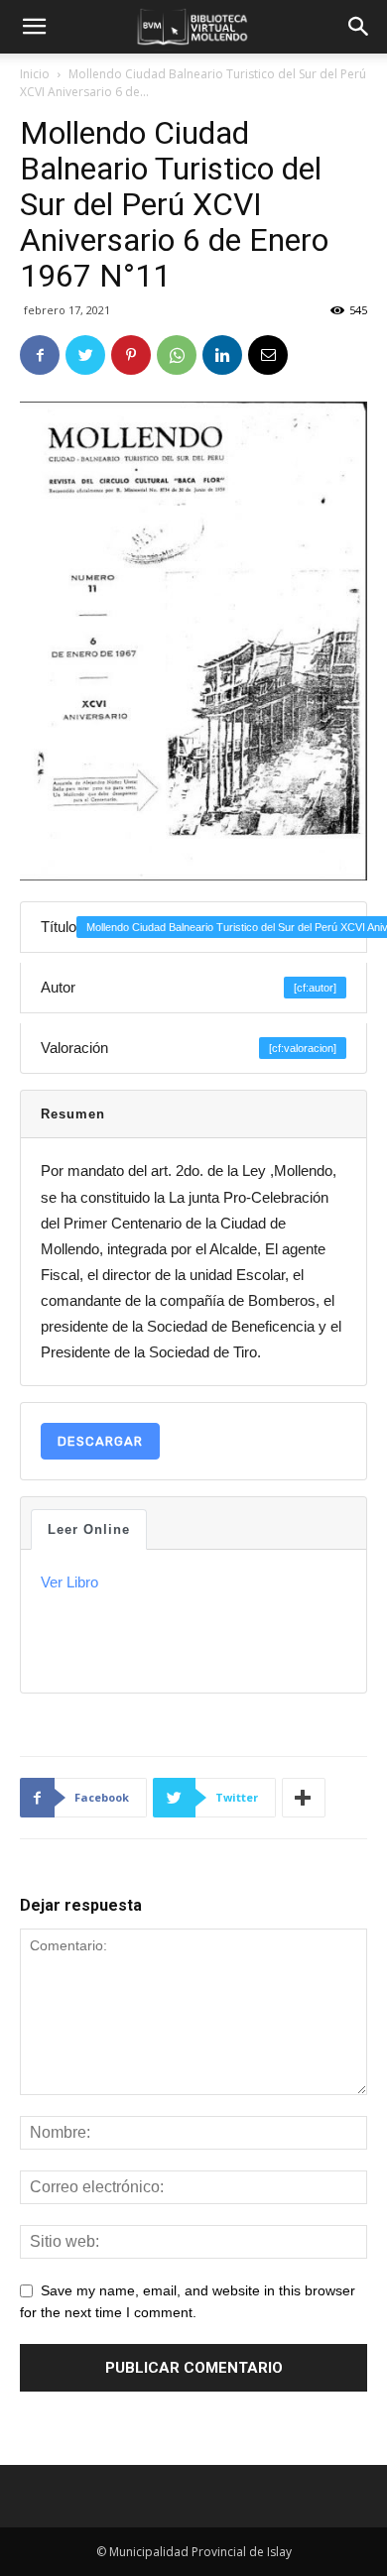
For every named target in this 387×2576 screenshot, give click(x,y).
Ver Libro (69, 1582)
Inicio (35, 74)
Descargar (100, 1441)
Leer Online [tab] (89, 1529)
